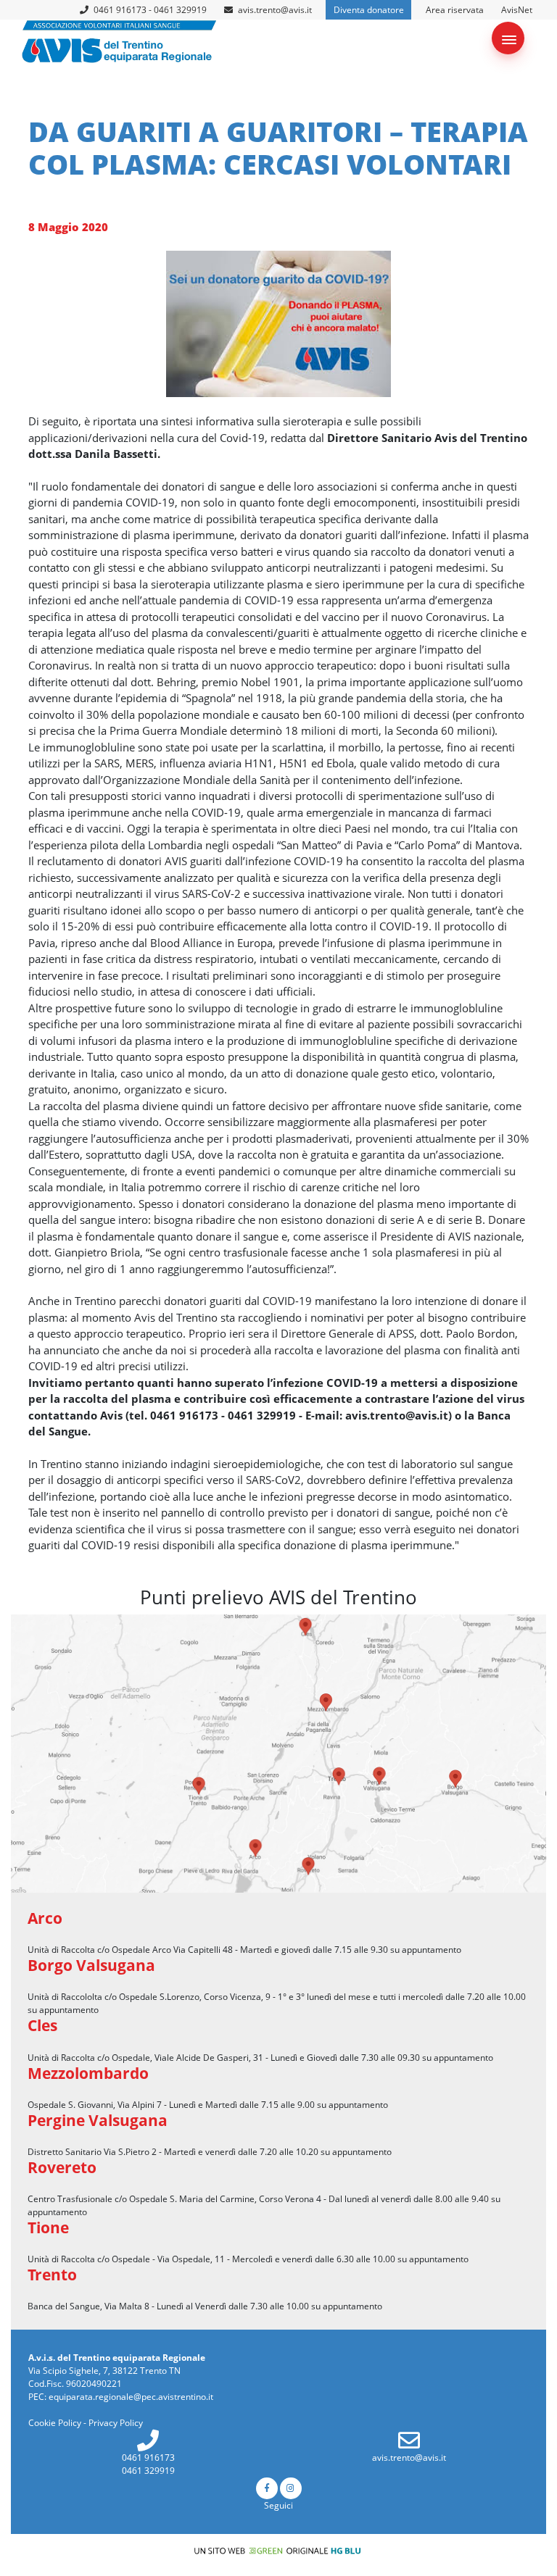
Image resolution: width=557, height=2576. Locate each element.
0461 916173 (148, 2458)
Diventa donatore (369, 10)
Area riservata (455, 10)
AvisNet (517, 10)
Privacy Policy (116, 2423)
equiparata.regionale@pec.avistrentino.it (131, 2397)
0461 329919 (148, 2471)
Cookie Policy (55, 2423)
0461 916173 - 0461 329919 (149, 10)
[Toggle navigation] (508, 38)
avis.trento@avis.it (275, 10)
